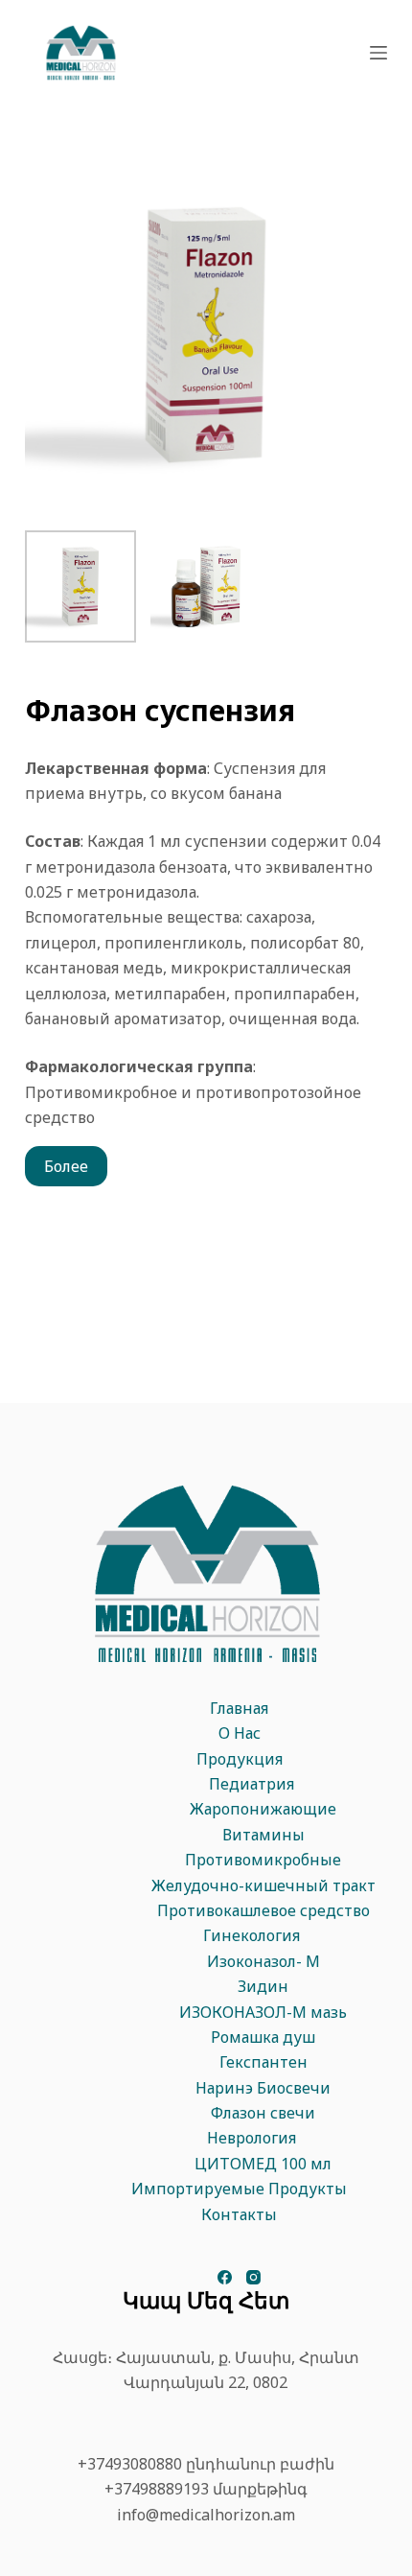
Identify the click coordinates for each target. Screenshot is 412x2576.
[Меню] (378, 53)
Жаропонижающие (263, 1809)
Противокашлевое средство (263, 1910)
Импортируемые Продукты (239, 2189)
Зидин (263, 1986)
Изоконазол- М (263, 1961)
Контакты (239, 2214)
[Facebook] (225, 2277)
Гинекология (252, 1935)
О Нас (240, 1733)
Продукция (240, 1759)
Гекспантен (263, 2062)
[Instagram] (253, 2277)
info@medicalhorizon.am (206, 2515)
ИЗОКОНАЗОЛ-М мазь (263, 2012)
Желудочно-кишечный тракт (263, 1885)
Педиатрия (252, 1784)
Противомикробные (263, 1860)
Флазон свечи (263, 2113)
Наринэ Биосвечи (263, 2088)
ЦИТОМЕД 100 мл (263, 2164)
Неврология (252, 2138)
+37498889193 (157, 2489)
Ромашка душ (263, 2037)
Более (66, 1166)
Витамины (263, 1835)
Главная (239, 1708)
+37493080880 (130, 2464)
